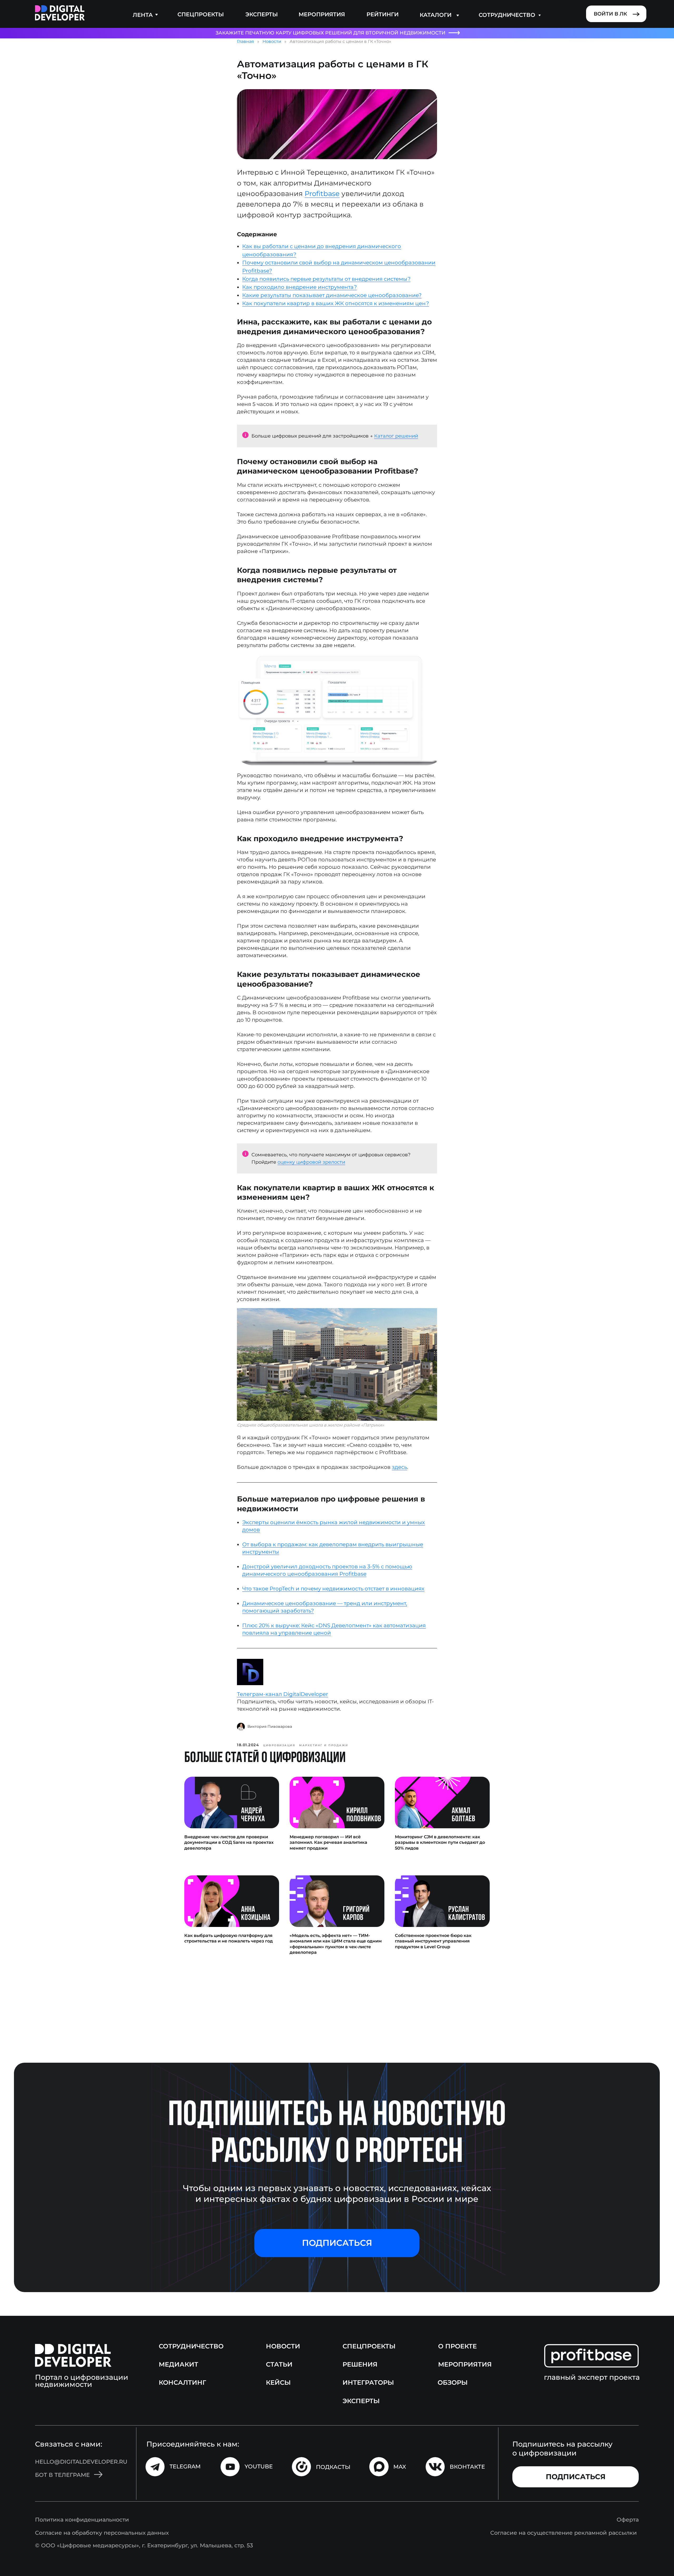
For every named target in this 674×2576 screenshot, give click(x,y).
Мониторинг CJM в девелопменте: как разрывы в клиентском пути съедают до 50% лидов (440, 1842)
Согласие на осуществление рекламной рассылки (564, 2533)
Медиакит (179, 2364)
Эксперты (262, 14)
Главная (246, 41)
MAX (400, 2467)
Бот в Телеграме (62, 2475)
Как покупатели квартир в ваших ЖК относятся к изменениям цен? (336, 303)
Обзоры (453, 2382)
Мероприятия (322, 14)
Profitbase (322, 194)
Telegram (185, 2466)
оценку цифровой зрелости (311, 1162)
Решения (360, 2364)
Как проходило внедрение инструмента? (299, 287)
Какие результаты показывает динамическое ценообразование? (332, 295)
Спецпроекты (201, 14)
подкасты (333, 2467)
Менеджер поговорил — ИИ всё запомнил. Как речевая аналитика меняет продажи (328, 1842)
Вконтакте (467, 2467)
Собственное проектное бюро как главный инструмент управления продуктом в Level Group (433, 1941)
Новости (272, 41)
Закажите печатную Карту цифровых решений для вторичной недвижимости (331, 33)
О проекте (457, 2346)
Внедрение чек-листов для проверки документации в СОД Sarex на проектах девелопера (229, 1842)
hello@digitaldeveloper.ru (81, 2462)
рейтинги (383, 14)
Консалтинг (182, 2382)
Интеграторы (368, 2382)
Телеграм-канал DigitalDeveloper (283, 1694)
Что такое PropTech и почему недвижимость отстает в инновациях (333, 1589)
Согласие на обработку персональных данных (102, 2533)
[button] (337, 2243)
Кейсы (278, 2382)
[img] (60, 13)
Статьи (279, 2364)
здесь (399, 1467)
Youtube (259, 2466)
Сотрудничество (191, 2346)
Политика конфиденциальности (82, 2519)
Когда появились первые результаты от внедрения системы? (326, 279)
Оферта (628, 2519)
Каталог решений (396, 436)
